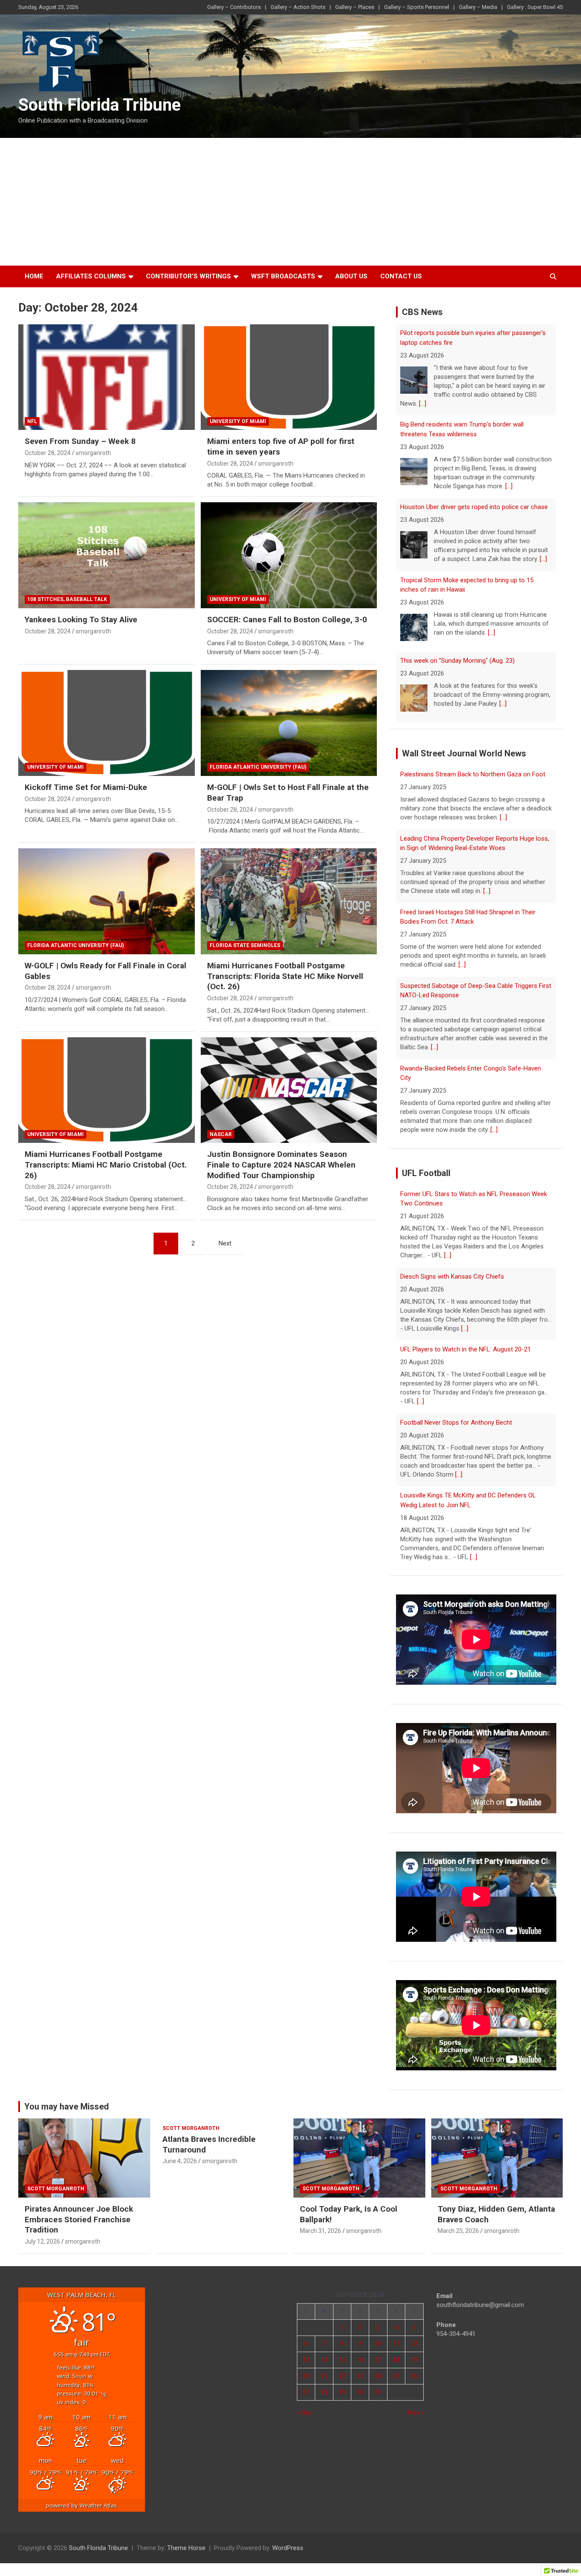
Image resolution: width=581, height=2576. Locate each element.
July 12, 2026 (42, 2241)
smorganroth (93, 453)
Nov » (416, 2413)
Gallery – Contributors (234, 7)
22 (342, 2376)
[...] (423, 404)
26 (414, 2376)
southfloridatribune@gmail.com (480, 2305)
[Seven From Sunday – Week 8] (107, 377)
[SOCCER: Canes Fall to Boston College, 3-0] (289, 555)
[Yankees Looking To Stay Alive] (107, 555)
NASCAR (221, 1134)
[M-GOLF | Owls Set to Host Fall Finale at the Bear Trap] (289, 723)
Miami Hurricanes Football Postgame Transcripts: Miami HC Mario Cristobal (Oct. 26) (106, 1165)
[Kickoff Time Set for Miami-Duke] (107, 723)
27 (306, 2392)
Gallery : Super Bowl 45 (535, 7)
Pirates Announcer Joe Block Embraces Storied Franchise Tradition (79, 2219)
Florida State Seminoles (245, 945)
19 (414, 2360)
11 (396, 2344)
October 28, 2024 (48, 453)
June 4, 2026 (180, 2161)
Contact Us (401, 276)
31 (378, 2392)
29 (342, 2392)
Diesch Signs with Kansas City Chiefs (452, 1277)
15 (342, 2360)
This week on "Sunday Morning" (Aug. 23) (457, 661)
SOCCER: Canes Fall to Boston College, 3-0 (287, 620)
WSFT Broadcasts (283, 276)
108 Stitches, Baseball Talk (67, 599)
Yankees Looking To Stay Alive (81, 620)
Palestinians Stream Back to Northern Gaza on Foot (473, 774)
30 (360, 2392)
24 (378, 2376)
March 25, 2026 (458, 2231)
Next (225, 1243)
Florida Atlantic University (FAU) (258, 767)
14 (324, 2360)
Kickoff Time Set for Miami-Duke (86, 787)
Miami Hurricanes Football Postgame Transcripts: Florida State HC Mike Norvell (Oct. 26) (285, 976)
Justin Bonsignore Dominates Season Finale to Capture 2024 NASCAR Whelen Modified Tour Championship (281, 1165)
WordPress (288, 2548)
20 (306, 2376)
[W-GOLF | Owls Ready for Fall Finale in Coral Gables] (107, 901)
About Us (351, 276)
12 (414, 2344)
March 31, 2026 (320, 2231)
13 (306, 2360)
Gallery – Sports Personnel (417, 7)
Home (34, 276)
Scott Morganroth (56, 2189)
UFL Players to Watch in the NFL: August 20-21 (466, 1349)
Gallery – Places (355, 7)
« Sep (305, 2413)
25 (396, 2376)
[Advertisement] (290, 202)
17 (378, 2360)
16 (360, 2360)
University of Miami (238, 421)
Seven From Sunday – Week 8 (80, 441)
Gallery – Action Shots (298, 7)
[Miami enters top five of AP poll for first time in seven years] (289, 377)
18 (396, 2360)
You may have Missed (67, 2107)
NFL (32, 421)
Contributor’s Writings (188, 276)
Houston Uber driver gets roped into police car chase (474, 507)
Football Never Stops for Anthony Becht (456, 1423)
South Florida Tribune (100, 105)
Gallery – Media (478, 7)
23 (360, 2376)
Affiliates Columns (91, 276)
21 (324, 2376)
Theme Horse (186, 2548)
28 (324, 2392)
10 (378, 2344)
